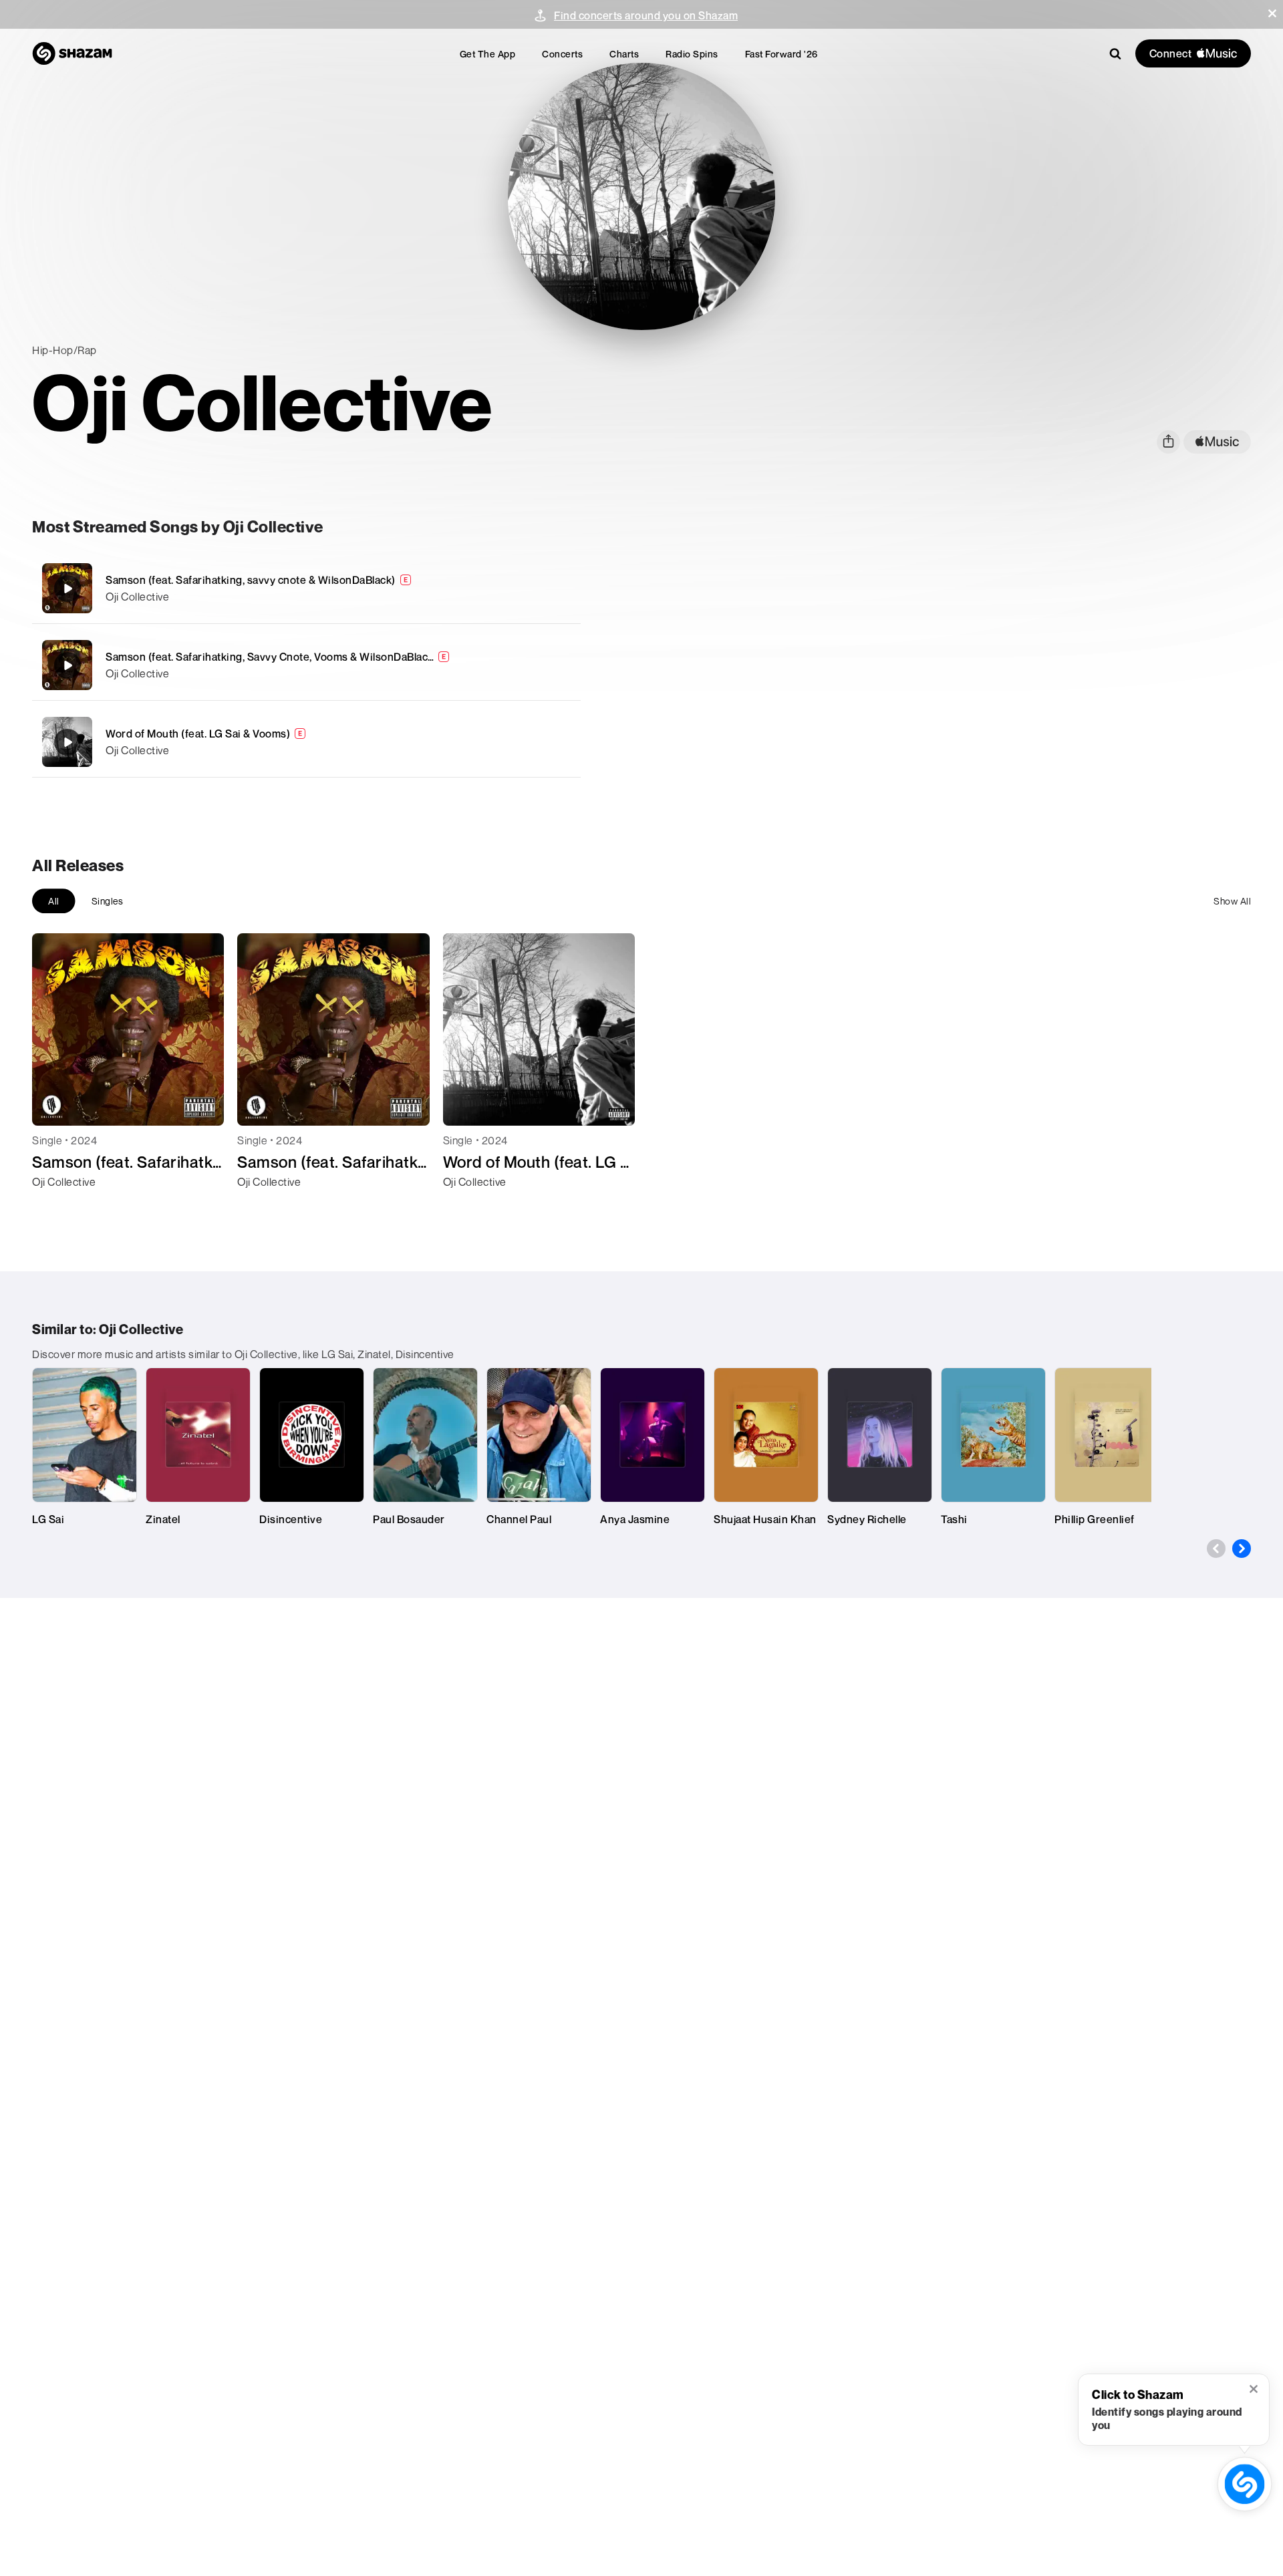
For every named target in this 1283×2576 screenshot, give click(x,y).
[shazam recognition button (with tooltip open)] (1245, 2484)
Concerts (562, 54)
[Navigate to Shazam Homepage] (72, 53)
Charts (624, 54)
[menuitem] (488, 54)
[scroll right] (1242, 1549)
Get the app (488, 54)
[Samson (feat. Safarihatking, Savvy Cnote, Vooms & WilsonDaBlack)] (306, 665)
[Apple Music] (56, 1206)
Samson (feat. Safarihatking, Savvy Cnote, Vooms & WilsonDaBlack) (271, 657)
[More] (506, 589)
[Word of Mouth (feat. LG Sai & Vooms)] (306, 742)
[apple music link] (1217, 442)
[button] (1272, 13)
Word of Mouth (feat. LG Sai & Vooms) (198, 734)
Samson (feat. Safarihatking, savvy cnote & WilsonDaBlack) (251, 580)
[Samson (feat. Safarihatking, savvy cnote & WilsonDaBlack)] (306, 588)
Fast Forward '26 (781, 54)
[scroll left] (1216, 1549)
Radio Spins (692, 54)
